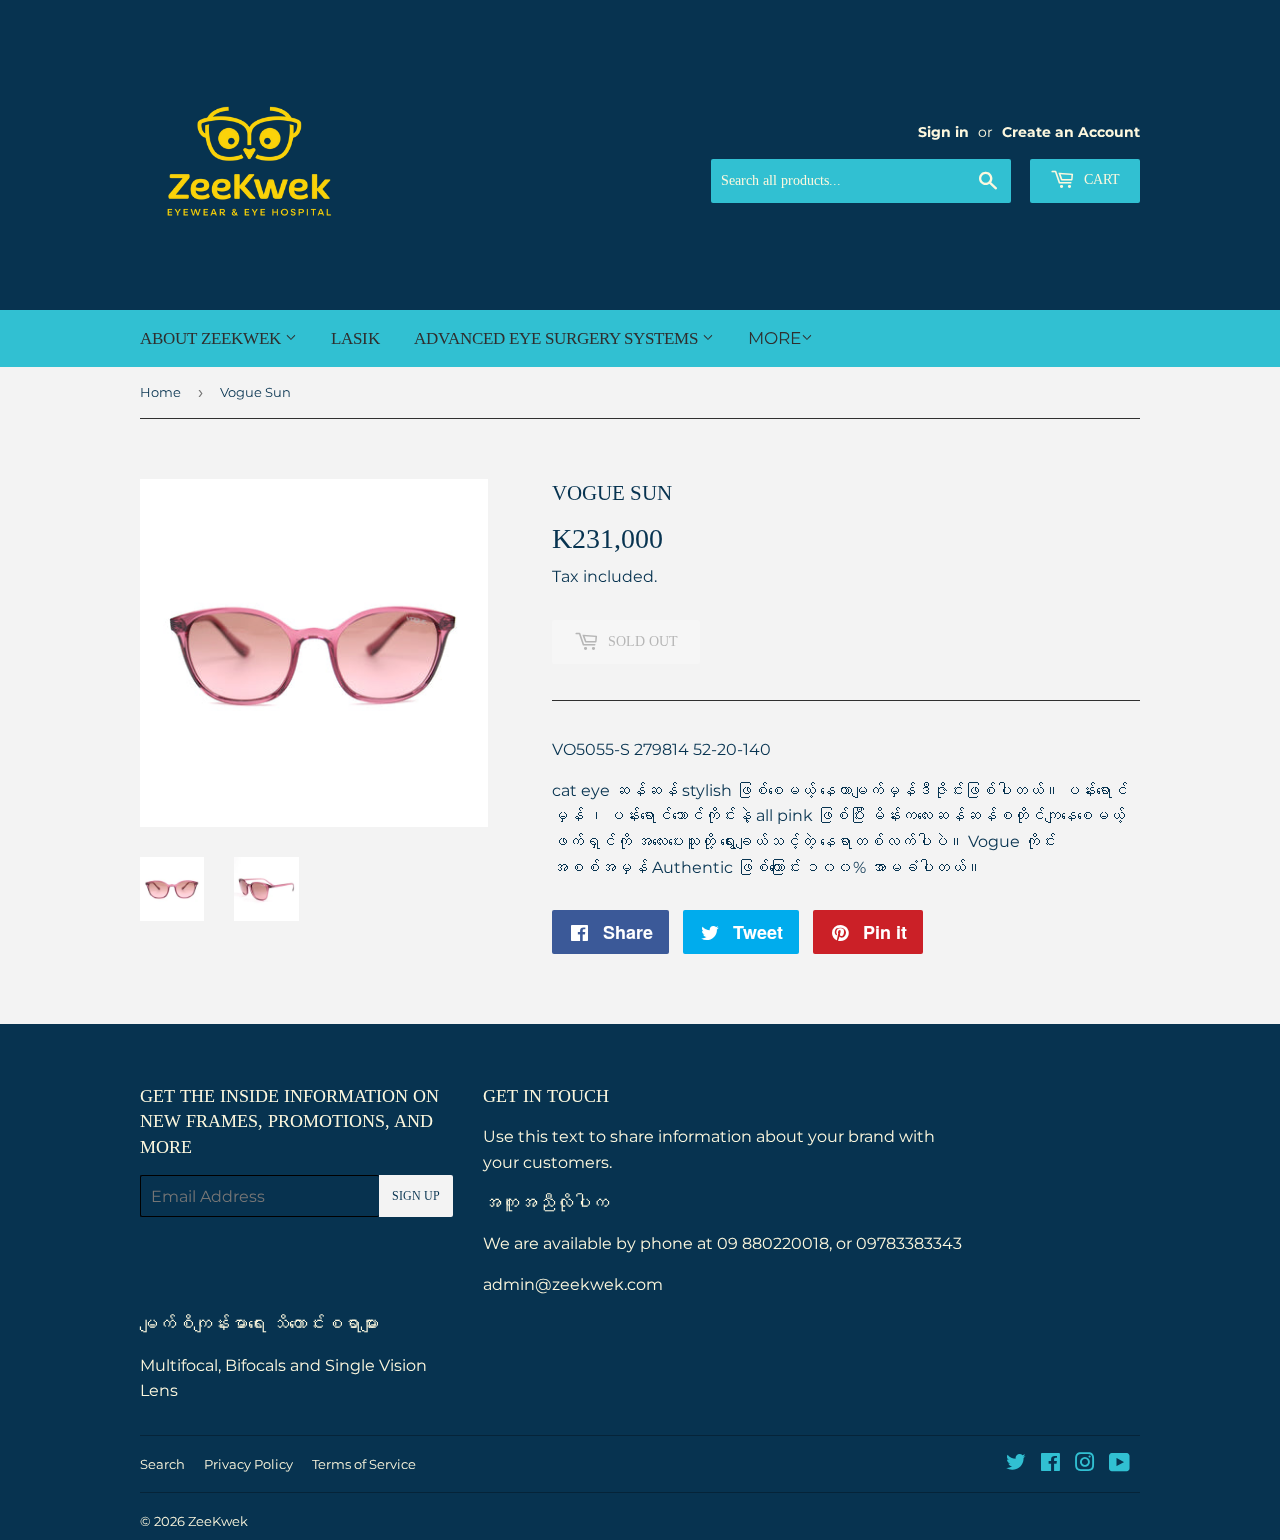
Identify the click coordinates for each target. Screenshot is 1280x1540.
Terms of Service (364, 1464)
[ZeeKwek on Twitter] (1016, 1464)
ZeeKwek (218, 1521)
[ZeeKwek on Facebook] (1050, 1464)
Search (162, 1464)
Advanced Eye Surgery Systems (558, 338)
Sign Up (416, 1196)
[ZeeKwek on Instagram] (1085, 1464)
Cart (1100, 179)
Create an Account (1071, 132)
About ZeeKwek (212, 338)
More (774, 338)
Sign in (943, 132)
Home (160, 392)
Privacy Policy (248, 1464)
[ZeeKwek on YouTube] (1119, 1464)
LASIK (355, 338)
